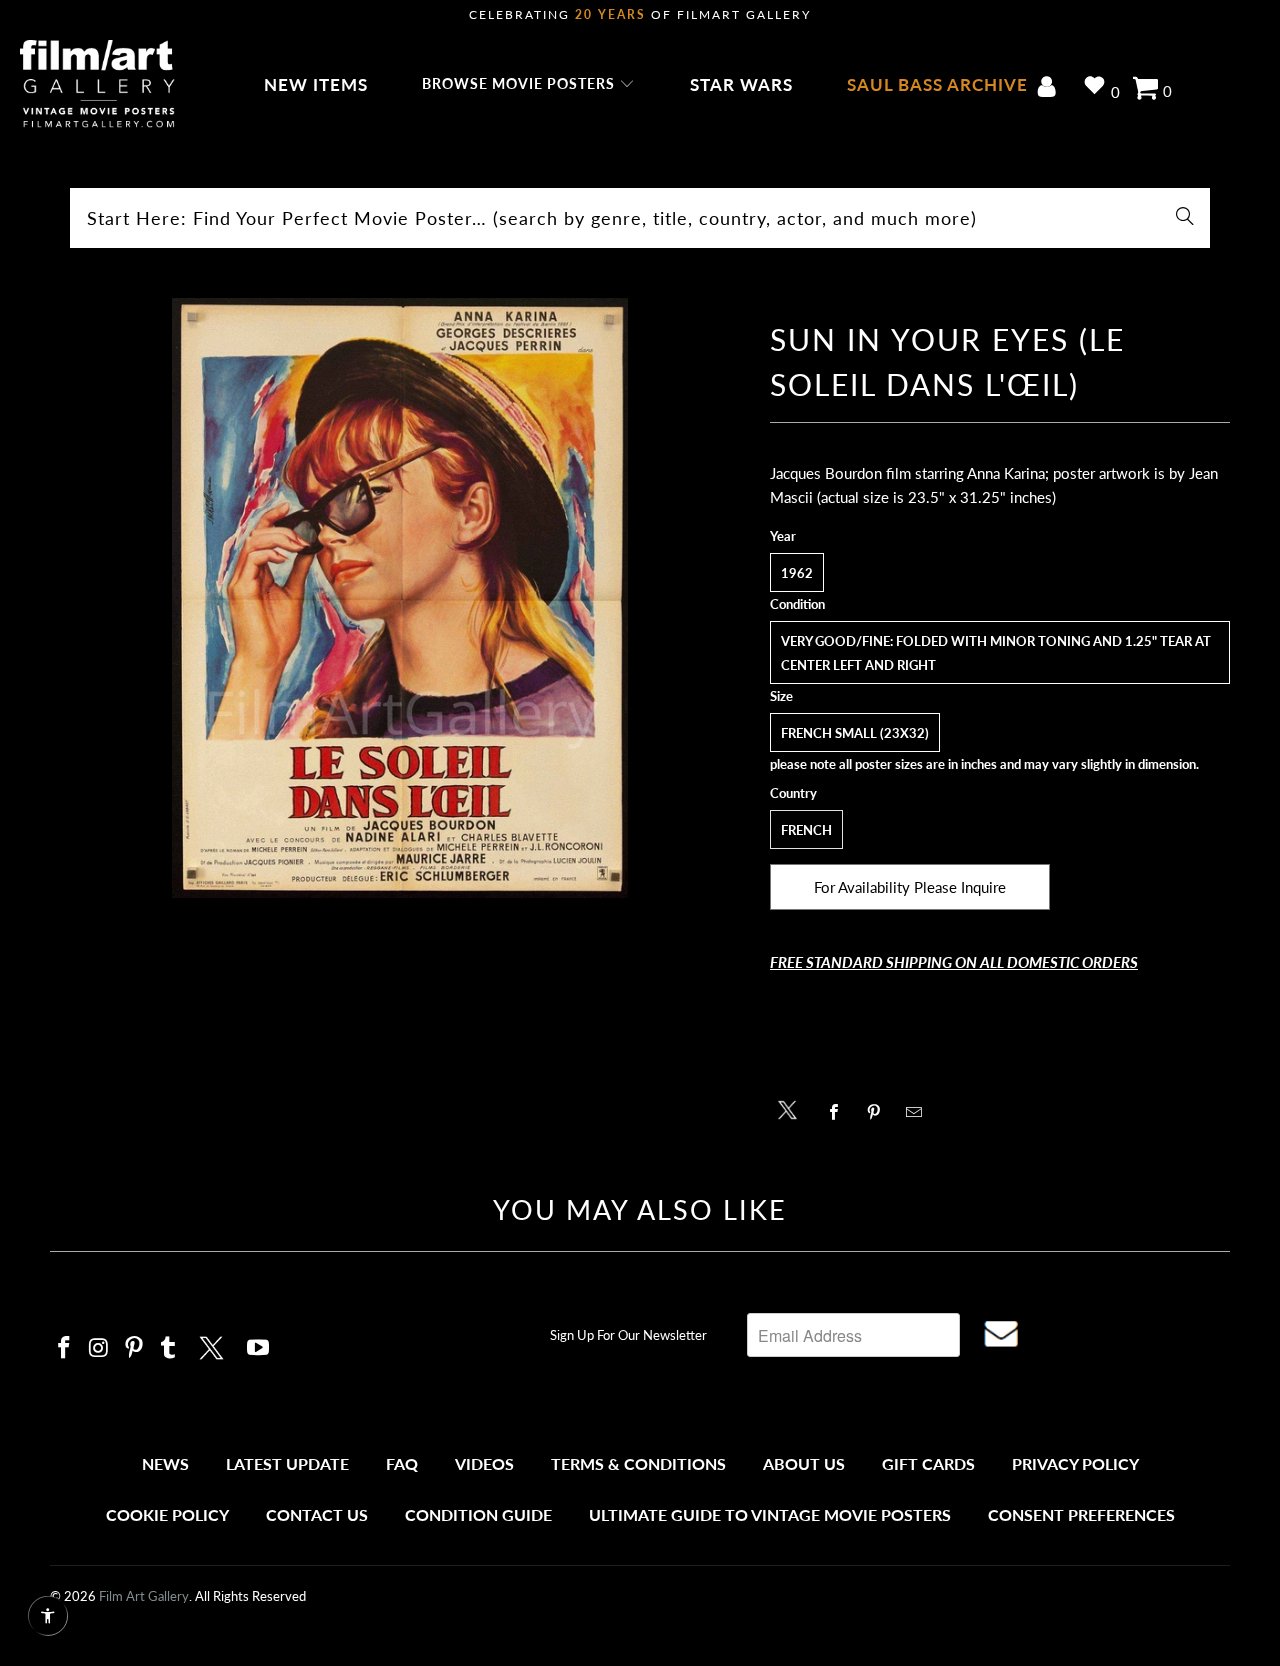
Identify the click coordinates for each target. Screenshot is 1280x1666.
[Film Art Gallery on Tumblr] (169, 1348)
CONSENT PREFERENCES (1081, 1514)
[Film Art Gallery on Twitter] (214, 1345)
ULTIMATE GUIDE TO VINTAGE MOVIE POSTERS (770, 1514)
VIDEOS (484, 1463)
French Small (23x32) (855, 733)
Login (1050, 88)
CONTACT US (317, 1514)
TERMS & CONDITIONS (638, 1463)
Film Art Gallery (144, 1596)
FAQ (402, 1463)
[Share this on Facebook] (839, 1112)
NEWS (165, 1463)
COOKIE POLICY (167, 1514)
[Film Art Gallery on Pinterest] (134, 1348)
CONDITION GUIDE (478, 1514)
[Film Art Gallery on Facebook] (65, 1348)
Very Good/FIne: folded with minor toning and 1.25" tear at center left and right (996, 653)
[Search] (1185, 218)
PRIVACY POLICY (1075, 1463)
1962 (797, 573)
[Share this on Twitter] (792, 1108)
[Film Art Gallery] (97, 85)
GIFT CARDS (928, 1463)
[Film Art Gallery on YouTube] (259, 1348)
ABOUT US (804, 1463)
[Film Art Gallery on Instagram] (100, 1348)
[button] (528, 85)
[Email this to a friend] (919, 1112)
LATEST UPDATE (287, 1463)
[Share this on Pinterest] (879, 1112)
